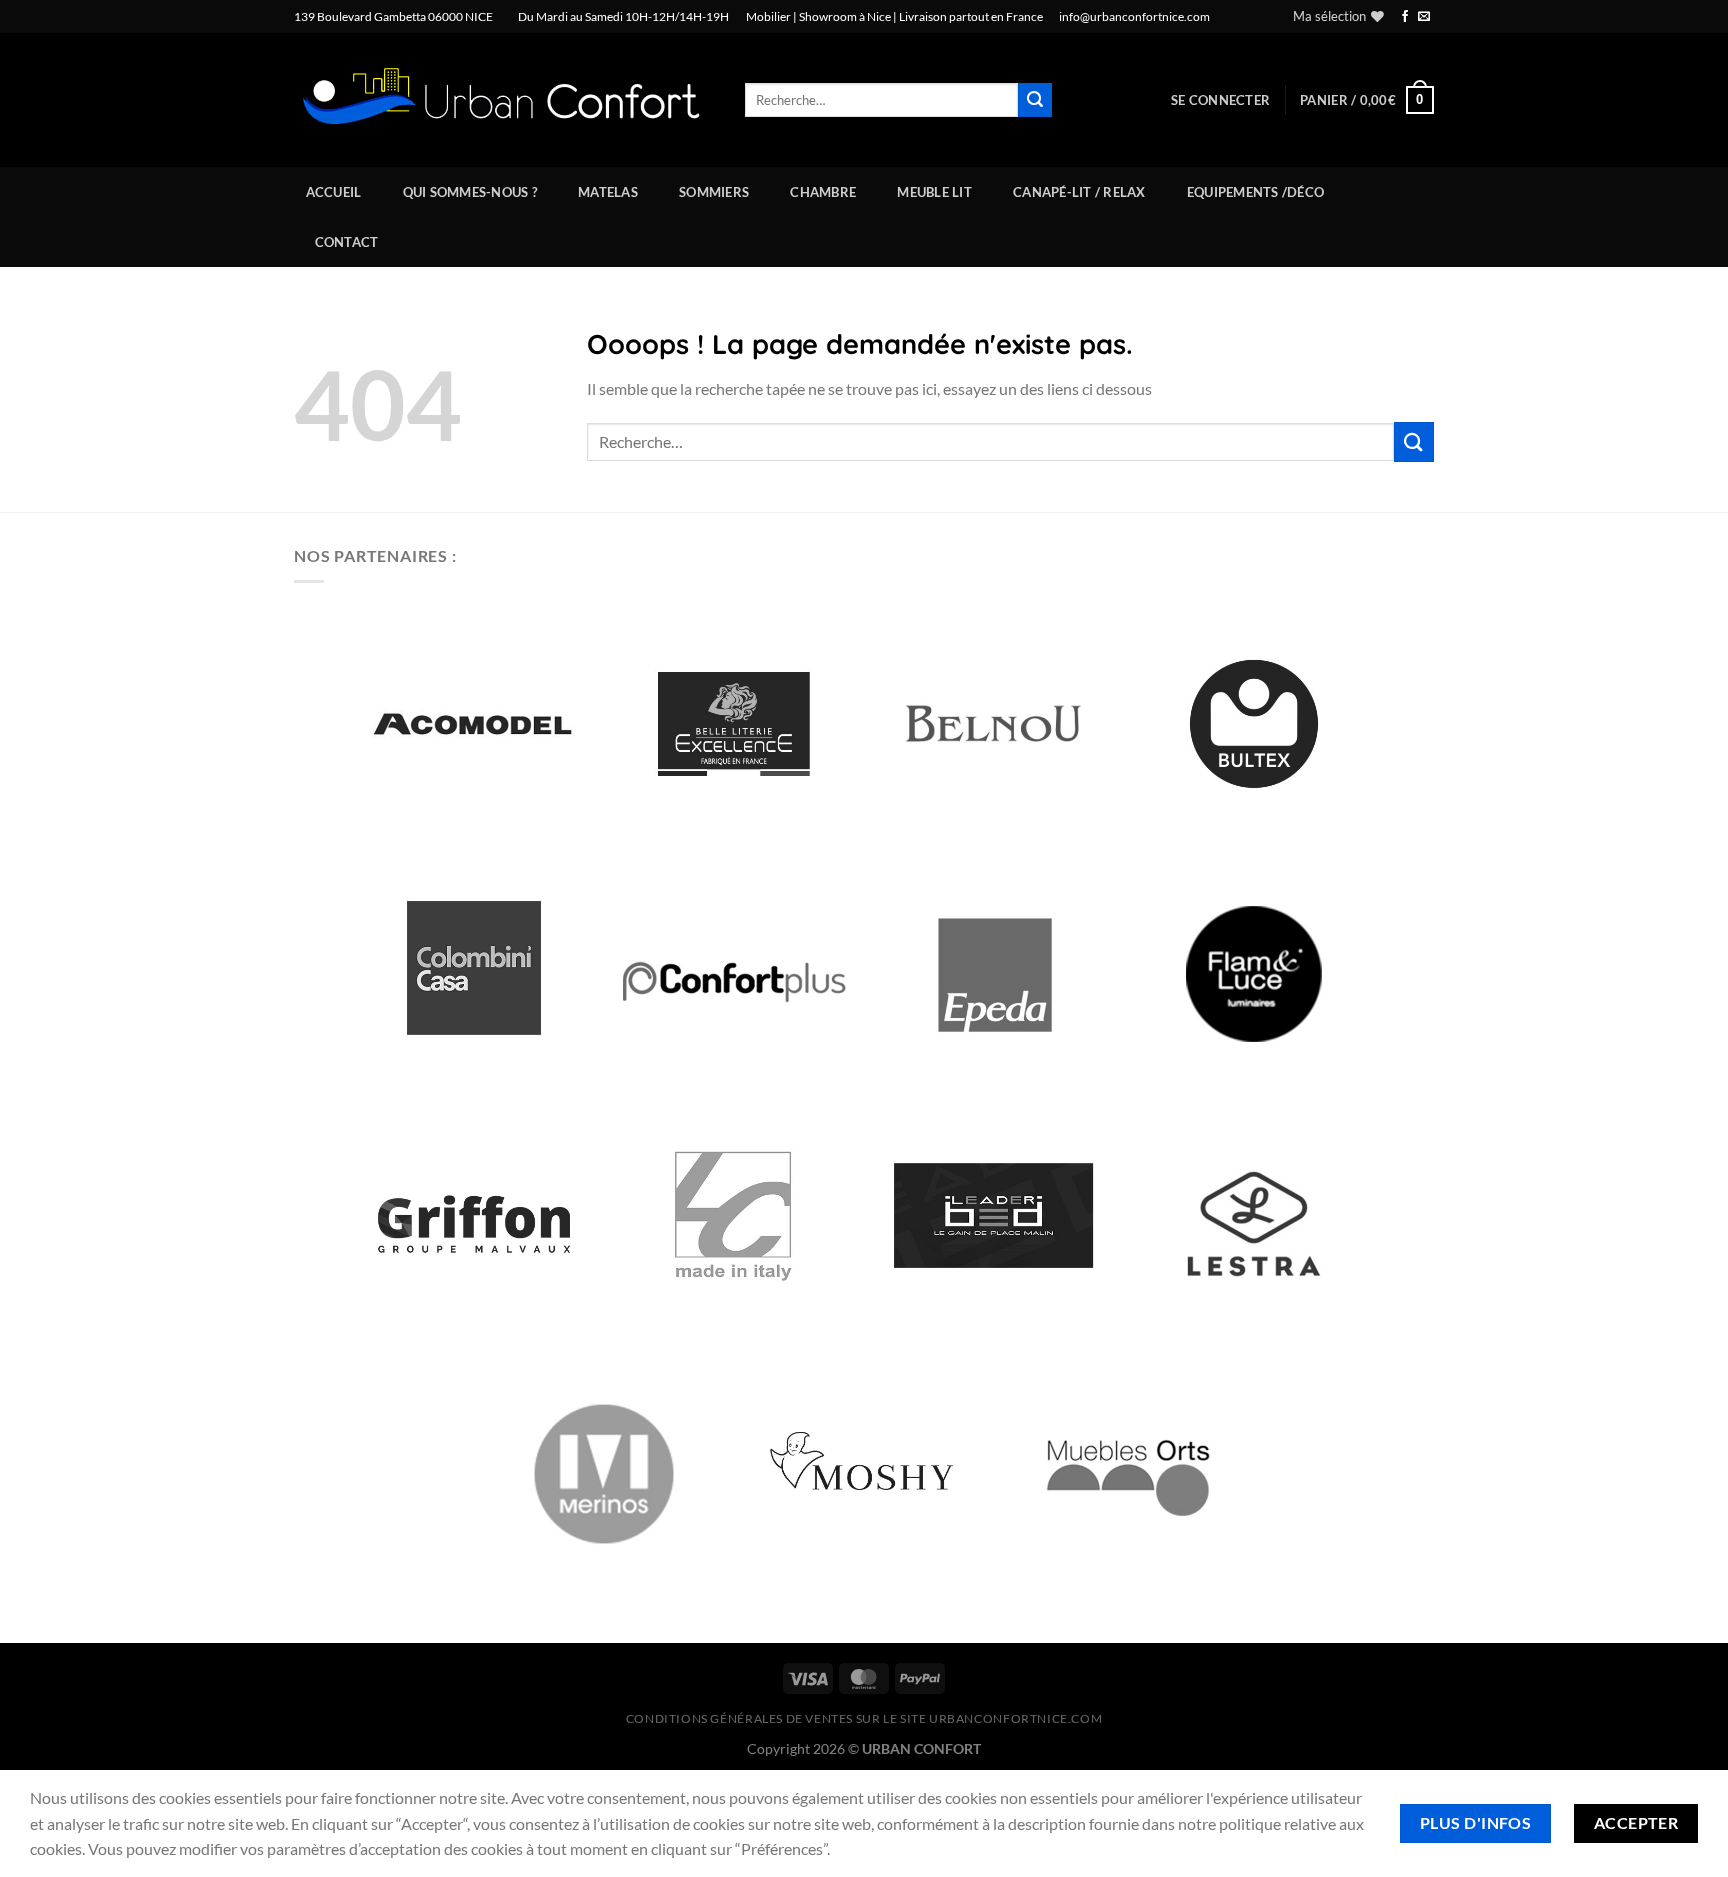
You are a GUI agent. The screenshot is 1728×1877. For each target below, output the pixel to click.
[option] (474, 724)
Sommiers (714, 192)
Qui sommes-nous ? (470, 192)
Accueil (334, 192)
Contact (347, 242)
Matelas (608, 192)
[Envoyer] (1035, 100)
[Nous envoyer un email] (1424, 17)
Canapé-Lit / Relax (1079, 192)
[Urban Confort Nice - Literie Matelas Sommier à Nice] (504, 100)
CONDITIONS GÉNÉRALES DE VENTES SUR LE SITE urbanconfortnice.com (864, 1718)
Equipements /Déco (1255, 192)
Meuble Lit (934, 192)
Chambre (823, 192)
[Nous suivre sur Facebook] (1405, 17)
